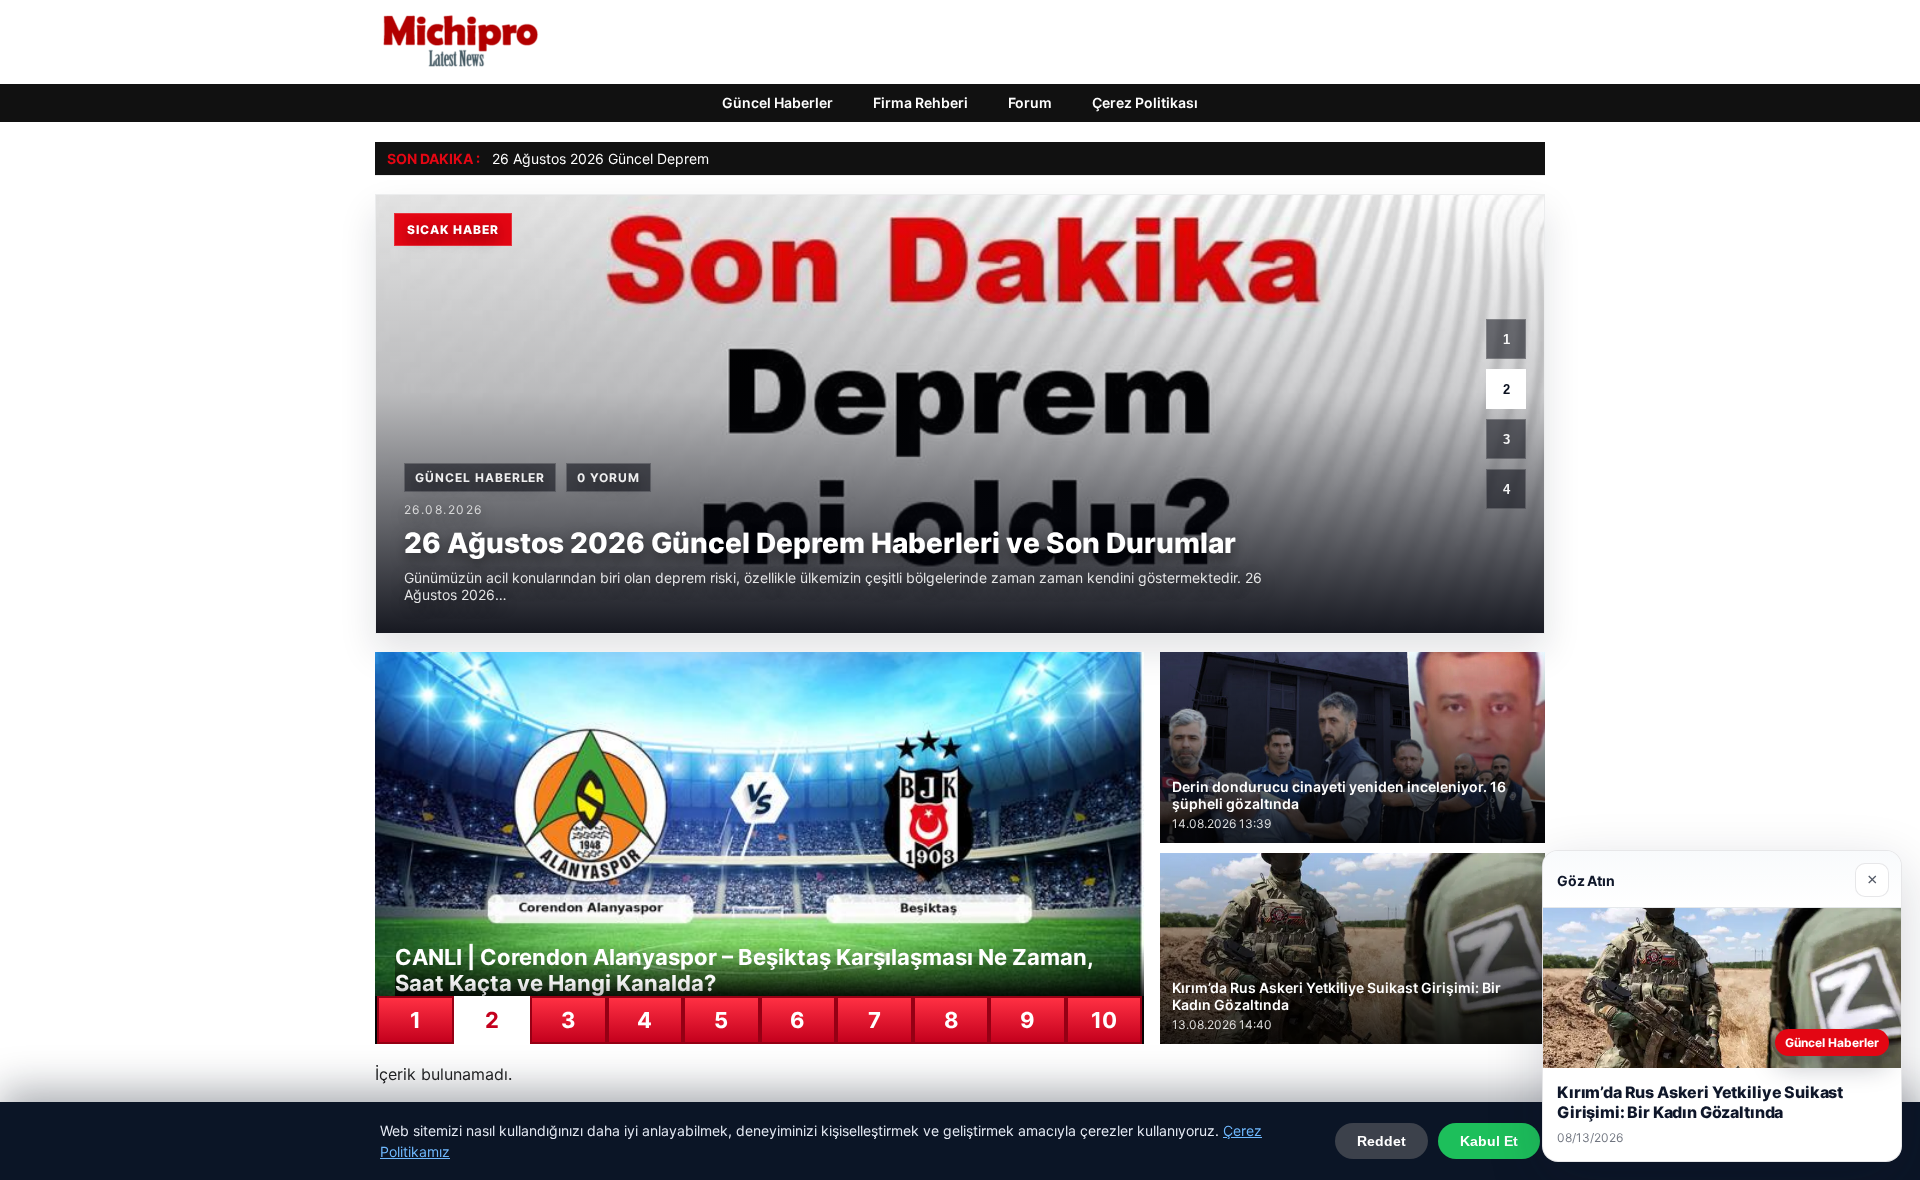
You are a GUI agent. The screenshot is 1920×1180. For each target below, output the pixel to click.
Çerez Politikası (1145, 102)
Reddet (1381, 1141)
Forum (1030, 102)
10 (1104, 1020)
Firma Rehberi (920, 102)
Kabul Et (1489, 1141)
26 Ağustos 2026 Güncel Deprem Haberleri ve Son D (663, 158)
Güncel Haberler (777, 102)
